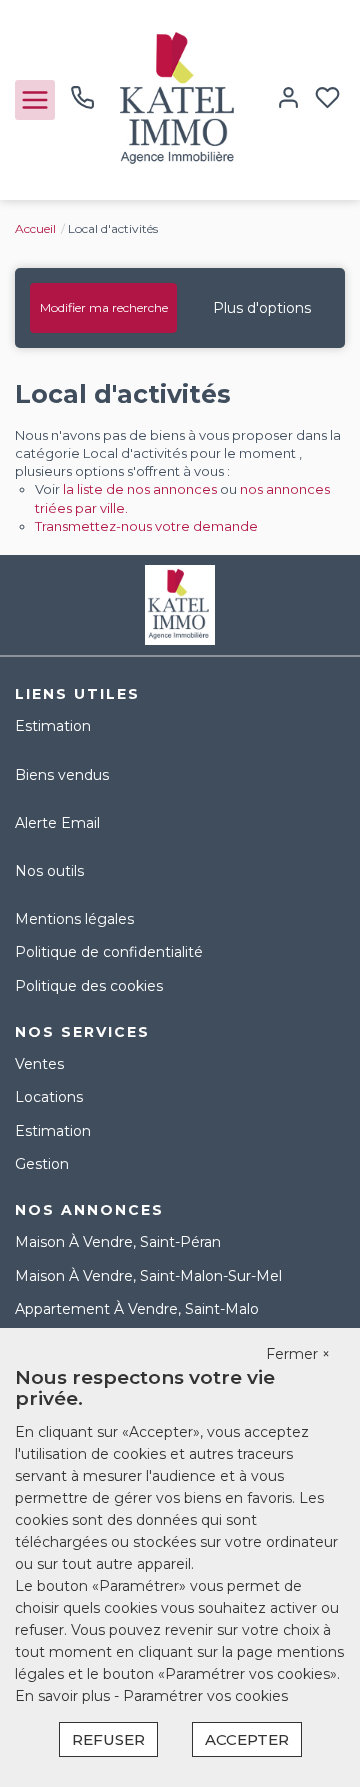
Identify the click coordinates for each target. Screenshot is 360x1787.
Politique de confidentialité (109, 952)
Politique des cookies (89, 986)
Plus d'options (262, 308)
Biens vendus (62, 775)
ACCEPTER (247, 1739)
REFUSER (108, 1739)
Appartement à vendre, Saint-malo (137, 1309)
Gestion (42, 1164)
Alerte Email (57, 823)
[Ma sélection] (327, 99)
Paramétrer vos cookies (205, 1696)
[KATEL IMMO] (180, 99)
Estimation (53, 726)
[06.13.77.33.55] (82, 105)
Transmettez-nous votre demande (146, 526)
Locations (49, 1097)
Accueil (35, 228)
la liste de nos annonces (140, 489)
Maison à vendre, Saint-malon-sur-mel (148, 1276)
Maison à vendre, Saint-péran (118, 1242)
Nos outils (49, 871)
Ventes (39, 1064)
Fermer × (298, 1354)
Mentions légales (74, 919)
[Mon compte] (288, 99)
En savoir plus (64, 1696)
